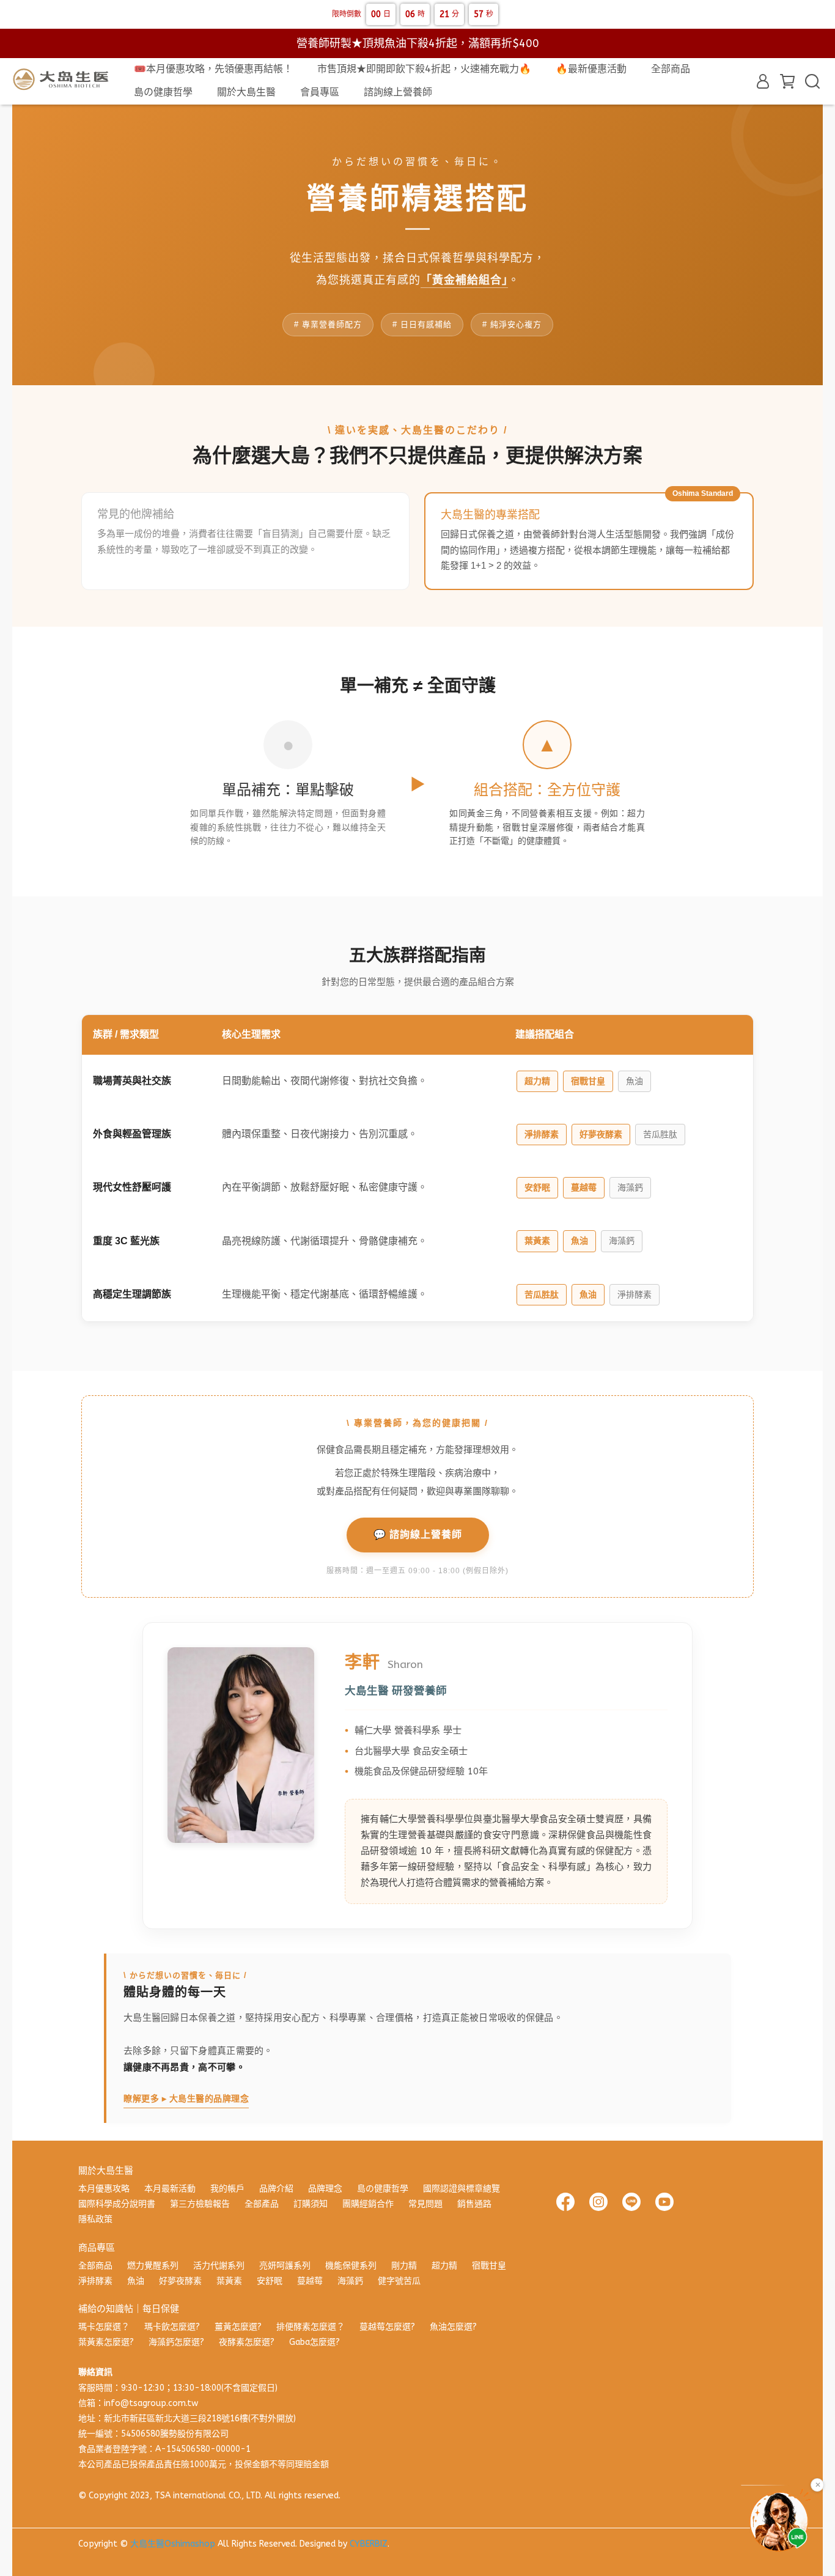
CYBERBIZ (369, 2544)
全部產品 (262, 2204)
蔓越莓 (310, 2281)
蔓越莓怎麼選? (387, 2327)
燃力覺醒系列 (153, 2266)
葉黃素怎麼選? (106, 2342)
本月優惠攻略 (104, 2189)
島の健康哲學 (163, 92)
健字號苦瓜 (399, 2281)
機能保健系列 (351, 2266)
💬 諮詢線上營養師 (418, 1534)
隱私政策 (95, 2219)
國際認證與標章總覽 (462, 2189)
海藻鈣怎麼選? (176, 2342)
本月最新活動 (170, 2189)
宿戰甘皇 (489, 2266)
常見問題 (425, 2204)
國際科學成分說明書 (117, 2204)
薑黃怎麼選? (238, 2327)
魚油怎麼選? (453, 2327)
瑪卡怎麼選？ (104, 2327)
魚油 (136, 2281)
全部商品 (671, 69)
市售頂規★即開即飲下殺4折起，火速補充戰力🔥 (424, 69)
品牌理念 (325, 2189)
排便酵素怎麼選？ (311, 2327)
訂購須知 (311, 2204)
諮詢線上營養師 (398, 92)
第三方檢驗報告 (200, 2204)
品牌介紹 (276, 2189)
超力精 (444, 2266)
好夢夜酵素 (180, 2281)
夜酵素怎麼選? (247, 2342)
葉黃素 (229, 2281)
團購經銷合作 (368, 2204)
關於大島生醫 (246, 92)
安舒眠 (270, 2281)
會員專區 (320, 92)
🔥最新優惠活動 (591, 69)
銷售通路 (474, 2204)
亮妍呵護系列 (285, 2266)
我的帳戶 (227, 2189)
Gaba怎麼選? (315, 2342)
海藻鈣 (350, 2281)
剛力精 (404, 2266)
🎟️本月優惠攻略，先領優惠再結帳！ (213, 69)
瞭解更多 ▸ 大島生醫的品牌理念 (186, 2098)
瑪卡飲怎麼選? (172, 2327)
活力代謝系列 (219, 2266)
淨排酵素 (95, 2281)
